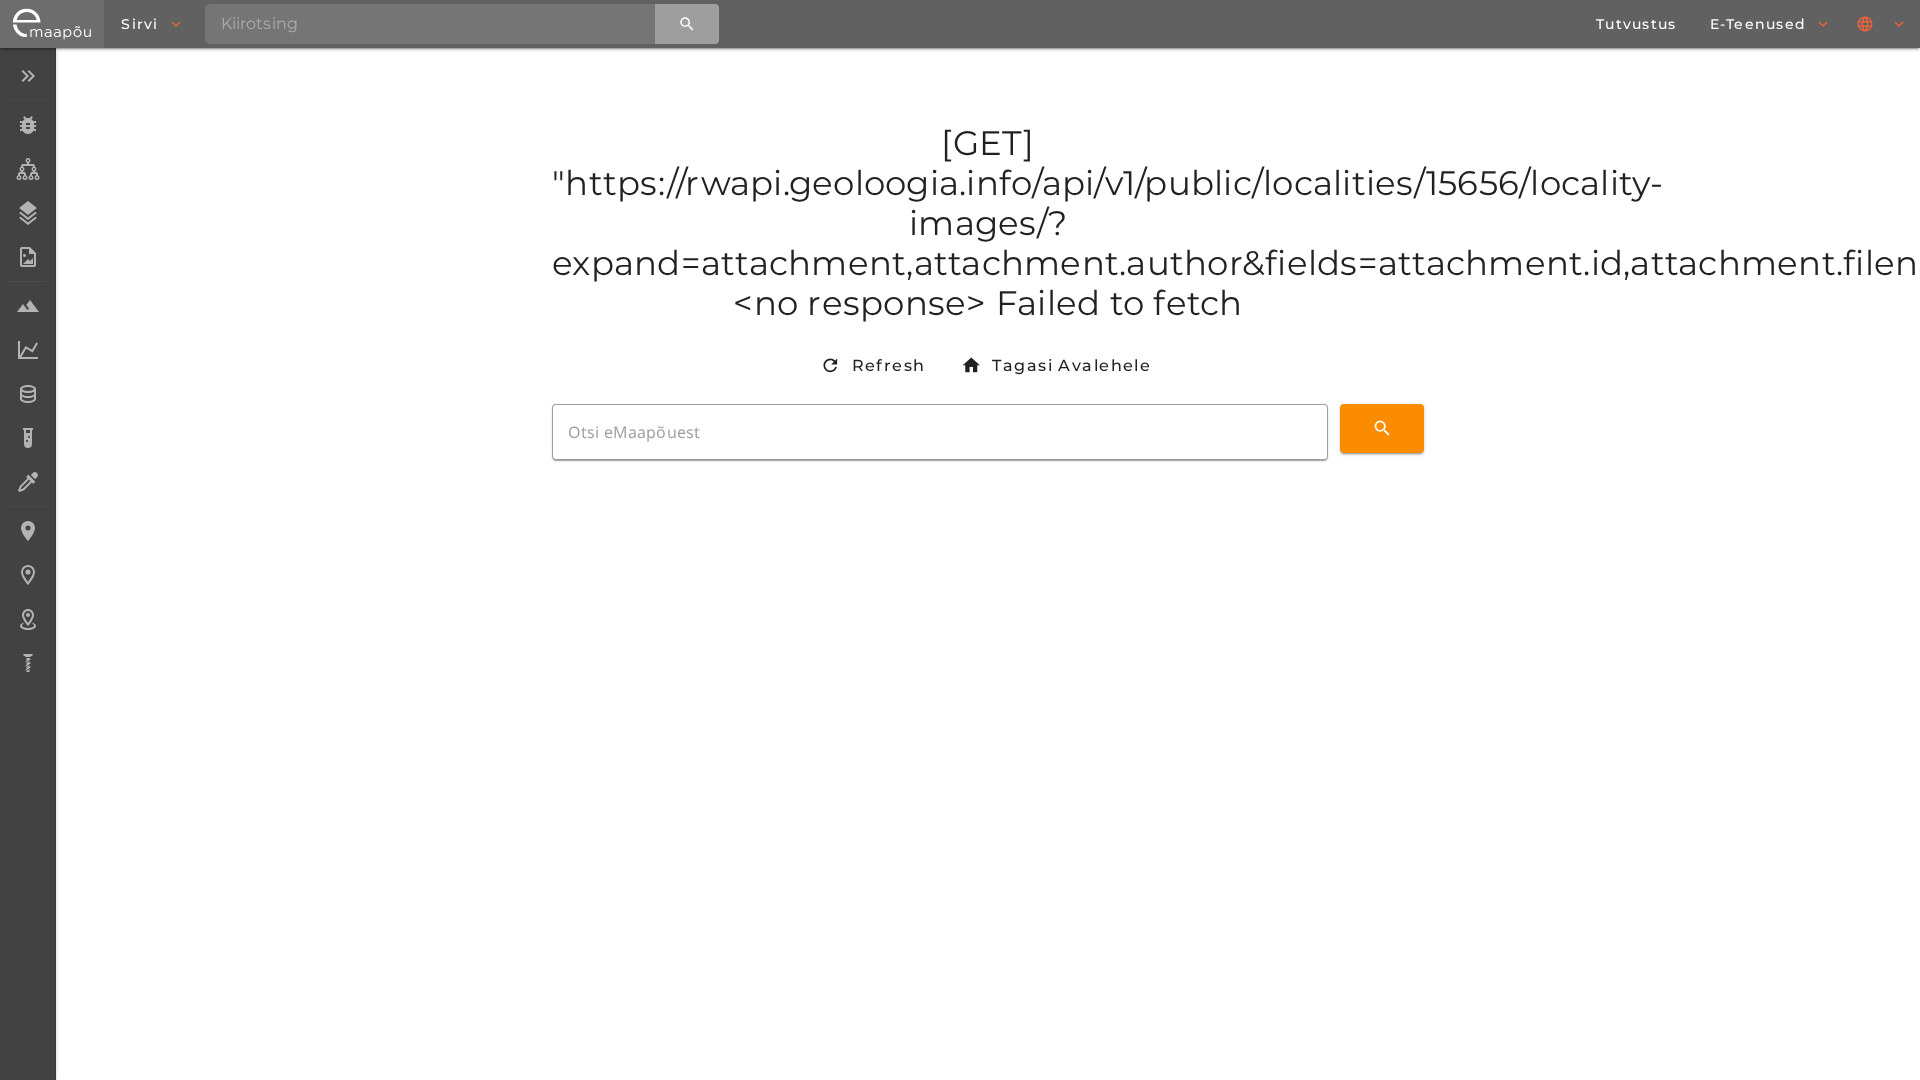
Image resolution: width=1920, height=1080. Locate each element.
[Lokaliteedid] (27, 531)
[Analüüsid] (27, 438)
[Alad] (27, 619)
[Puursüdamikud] (27, 663)
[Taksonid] (27, 169)
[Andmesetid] (27, 394)
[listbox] (27, 371)
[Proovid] (27, 306)
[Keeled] (1882, 24)
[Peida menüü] (27, 76)
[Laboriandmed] (27, 350)
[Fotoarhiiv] (27, 257)
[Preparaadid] (27, 482)
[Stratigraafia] (27, 213)
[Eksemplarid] (27, 125)
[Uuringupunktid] (27, 575)
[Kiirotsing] (687, 24)
